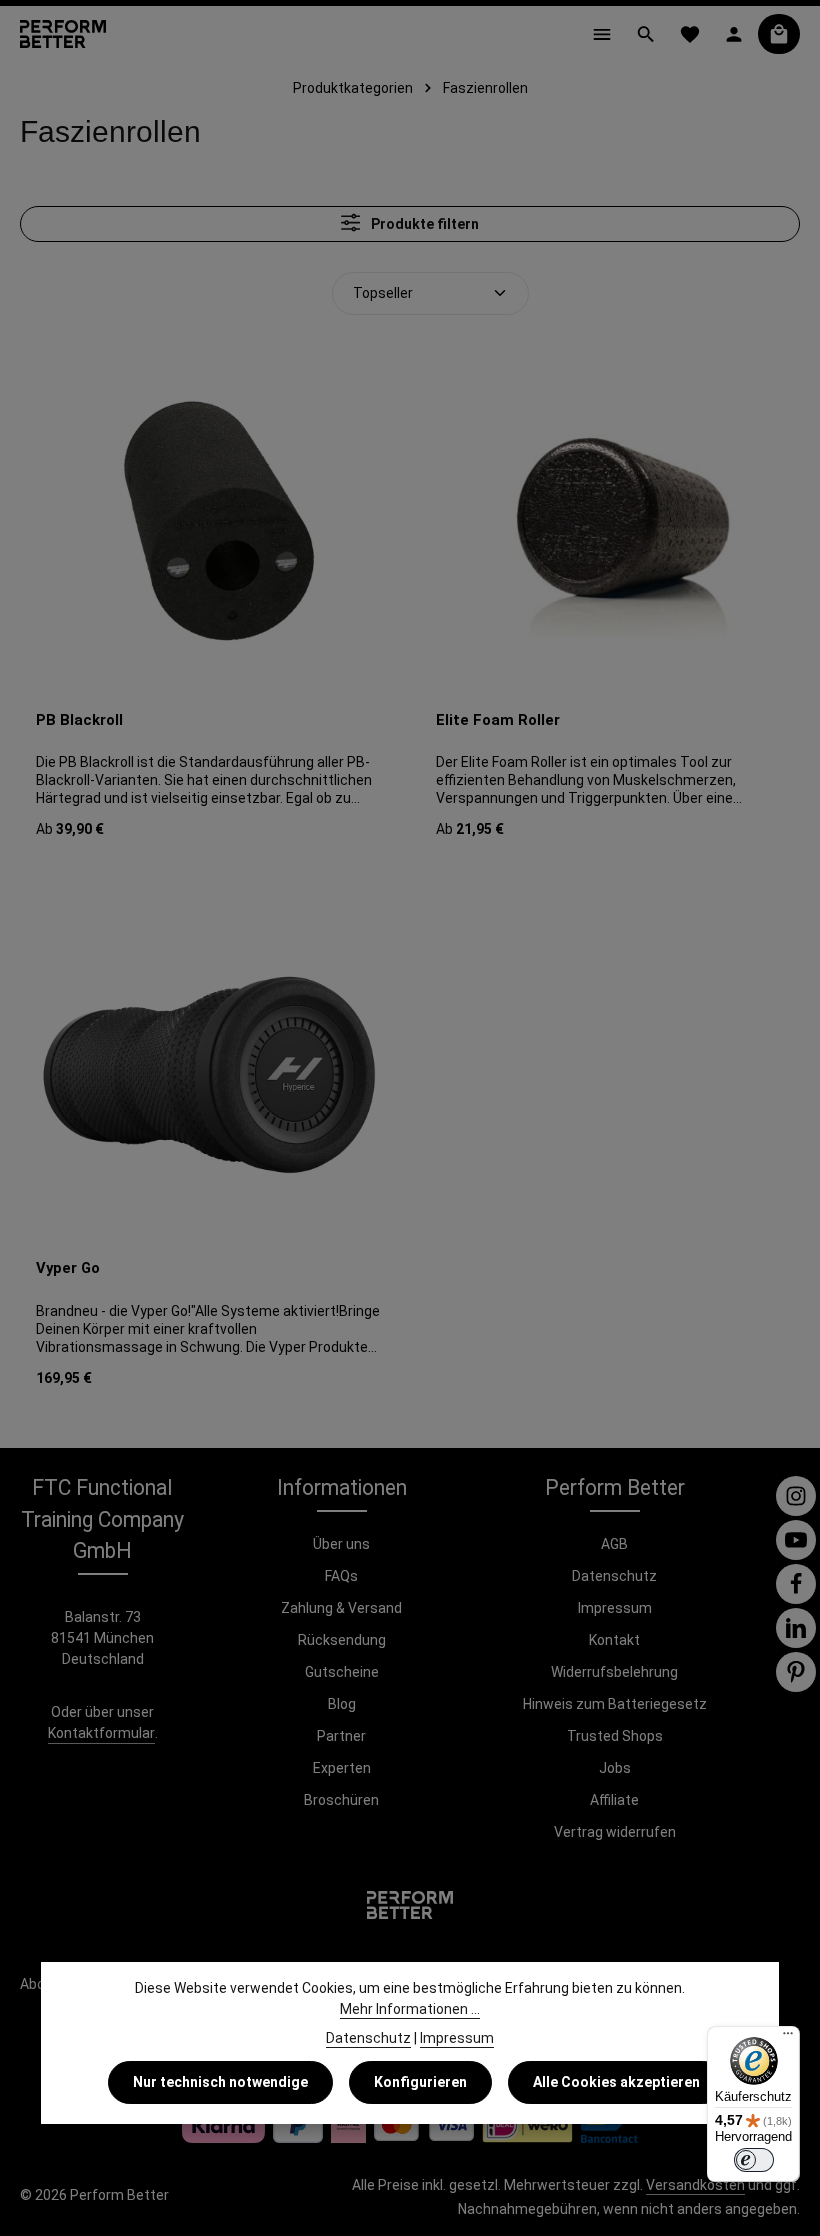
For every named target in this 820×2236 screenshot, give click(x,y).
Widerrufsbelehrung (614, 1672)
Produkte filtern (423, 224)
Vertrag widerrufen (615, 1832)
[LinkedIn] (796, 1628)
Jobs (615, 1768)
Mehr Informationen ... (410, 2009)
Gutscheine (342, 1672)
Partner (341, 1736)
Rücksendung (342, 1640)
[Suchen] (646, 34)
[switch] (754, 2160)
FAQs (341, 1576)
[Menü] (602, 34)
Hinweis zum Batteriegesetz (615, 1704)
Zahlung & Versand (341, 1608)
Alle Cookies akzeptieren (616, 2082)
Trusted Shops (615, 1736)
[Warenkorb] (779, 34)
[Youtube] (796, 1540)
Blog (342, 1704)
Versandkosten (695, 2185)
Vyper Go (68, 1268)
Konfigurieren (420, 2082)
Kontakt (614, 1640)
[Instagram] (796, 1496)
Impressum (615, 1608)
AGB (614, 1544)
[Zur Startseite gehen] (63, 34)
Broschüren (341, 1800)
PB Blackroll (79, 720)
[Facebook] (796, 1584)
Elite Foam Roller (498, 720)
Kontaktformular (101, 1733)
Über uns (341, 1544)
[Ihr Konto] (734, 34)
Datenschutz (614, 1576)
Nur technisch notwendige (220, 2082)
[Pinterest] (796, 1672)
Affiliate (614, 1800)
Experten (342, 1768)
